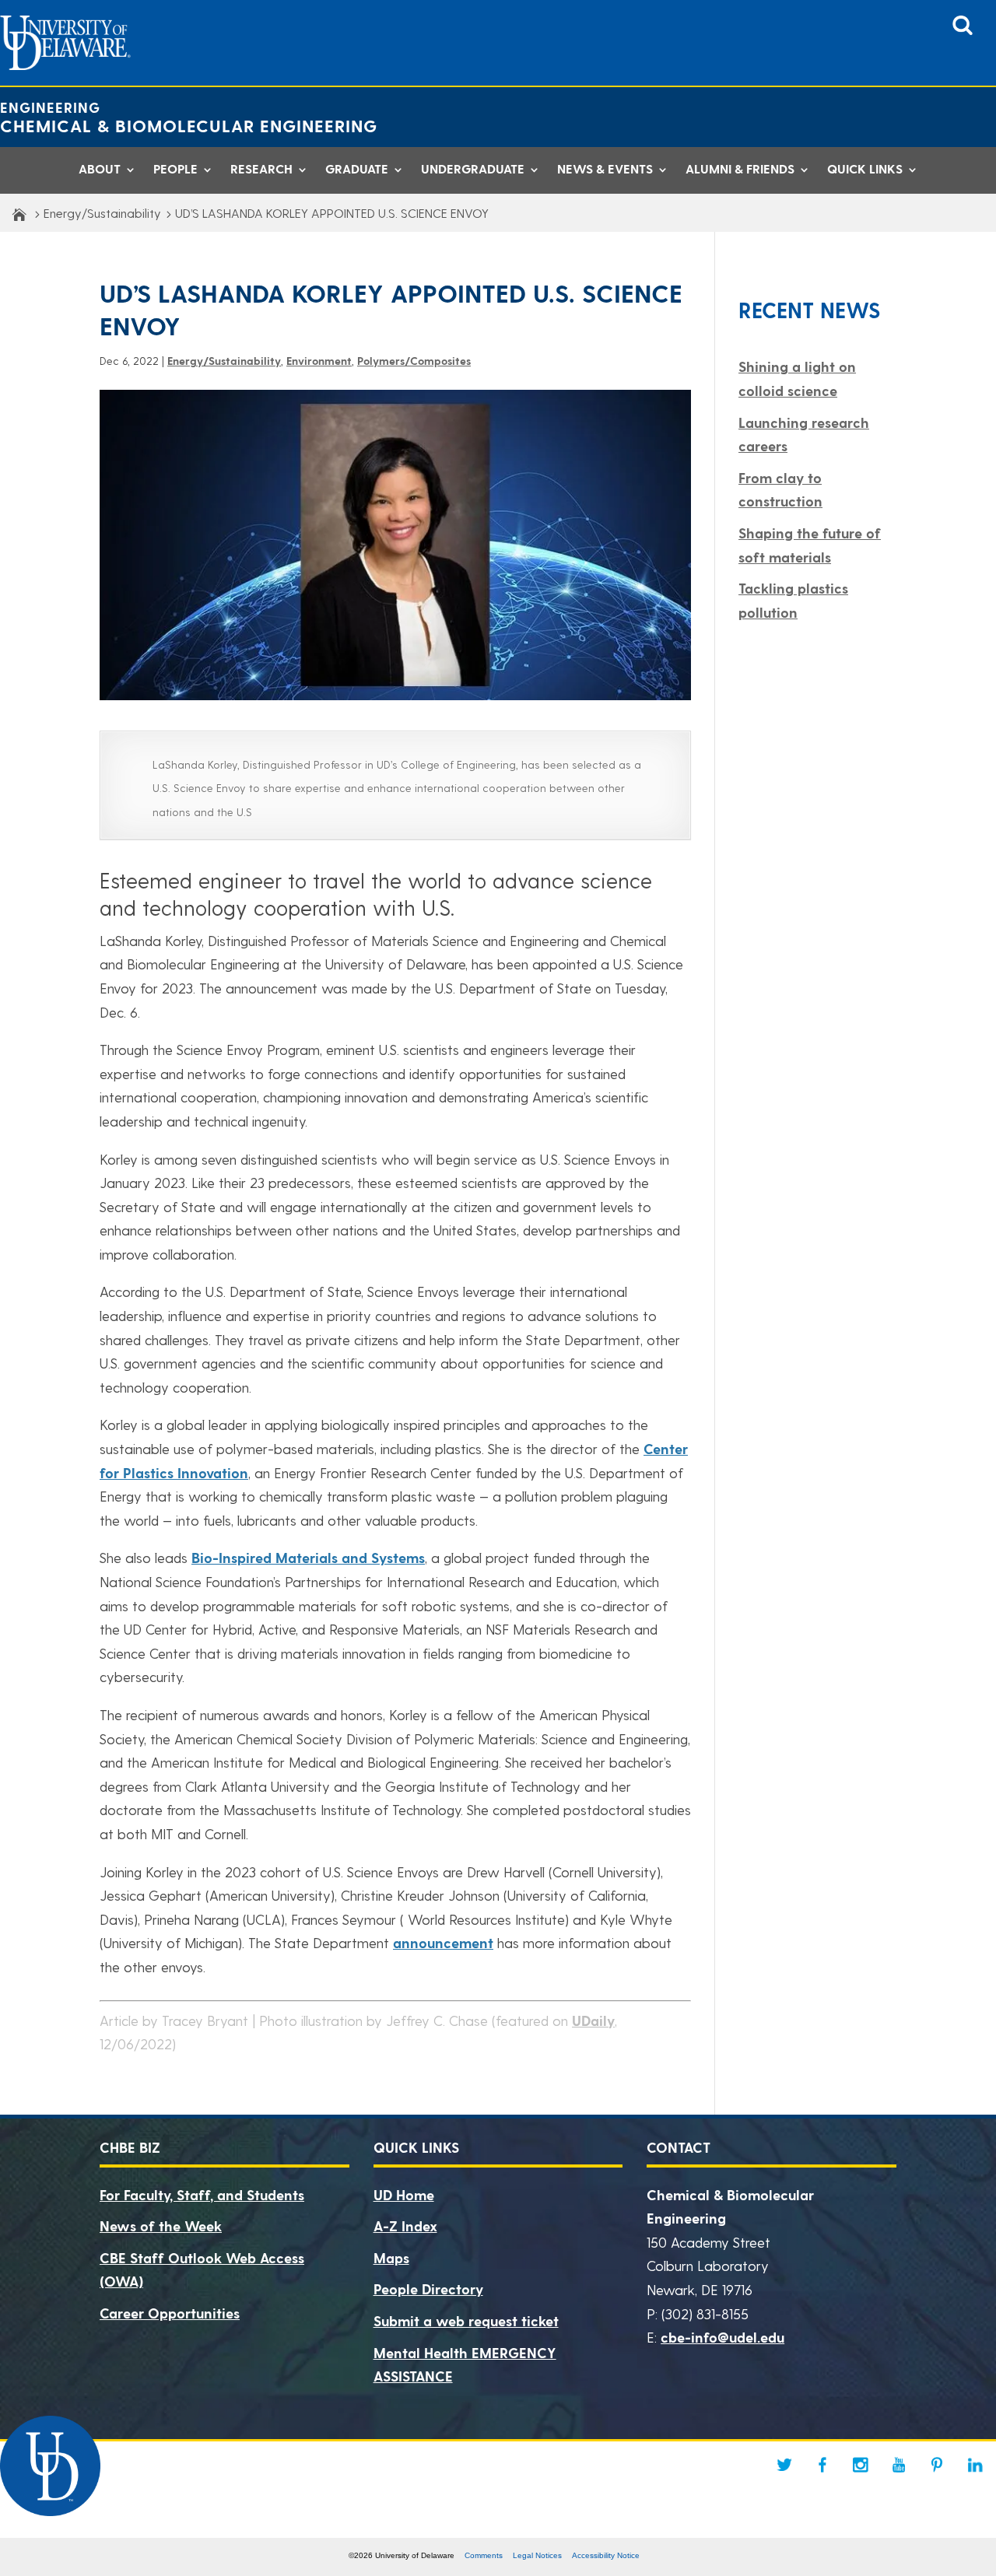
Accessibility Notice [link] (606, 2555)
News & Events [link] (605, 171)
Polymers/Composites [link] (414, 361)
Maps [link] (391, 2257)
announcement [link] (443, 1942)
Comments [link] (484, 2555)
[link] (963, 30)
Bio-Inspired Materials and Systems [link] (308, 1557)
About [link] (100, 171)
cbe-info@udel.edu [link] (722, 2337)
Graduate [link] (357, 171)
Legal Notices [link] (537, 2555)
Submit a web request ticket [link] (466, 2320)
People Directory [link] (428, 2289)
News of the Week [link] (161, 2226)
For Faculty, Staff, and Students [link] (202, 2194)
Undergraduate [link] (473, 171)
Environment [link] (319, 361)
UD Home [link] (404, 2194)
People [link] (175, 171)
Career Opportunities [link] (170, 2313)
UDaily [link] (593, 2020)
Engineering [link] (50, 107)
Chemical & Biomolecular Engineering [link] (189, 125)
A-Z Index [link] (405, 2226)
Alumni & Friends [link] (740, 171)
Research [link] (261, 171)
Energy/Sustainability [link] (102, 213)
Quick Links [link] (865, 171)
